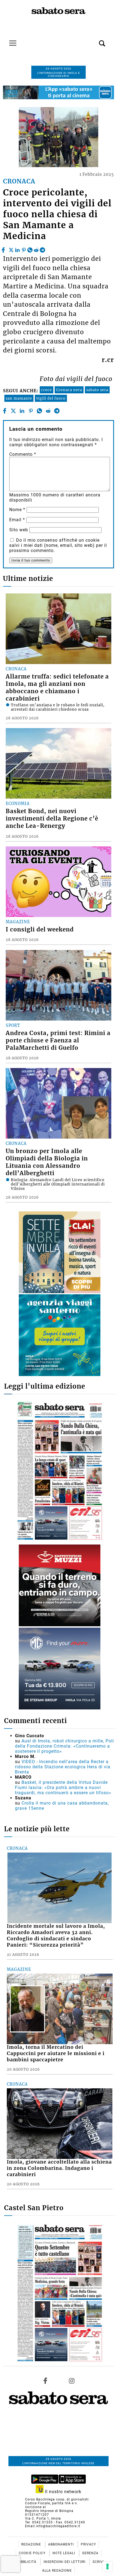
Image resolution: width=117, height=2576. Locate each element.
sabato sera (97, 390)
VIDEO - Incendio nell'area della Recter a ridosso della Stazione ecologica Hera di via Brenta (63, 1767)
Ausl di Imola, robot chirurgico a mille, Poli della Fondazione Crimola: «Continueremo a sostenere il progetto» (64, 1746)
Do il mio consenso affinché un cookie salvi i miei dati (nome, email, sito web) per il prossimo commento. (58, 545)
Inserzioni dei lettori (65, 2562)
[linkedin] (17, 249)
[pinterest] (24, 249)
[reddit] (36, 249)
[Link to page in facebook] (45, 2381)
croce (47, 390)
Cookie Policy (33, 2553)
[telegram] (42, 249)
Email (17, 520)
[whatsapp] (30, 249)
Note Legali (64, 2553)
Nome (17, 510)
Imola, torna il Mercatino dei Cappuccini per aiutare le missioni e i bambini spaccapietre (56, 2053)
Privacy (88, 2544)
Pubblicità (27, 2562)
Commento (23, 454)
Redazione (32, 2544)
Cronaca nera (69, 390)
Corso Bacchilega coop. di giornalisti (57, 2499)
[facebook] (4, 249)
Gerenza (90, 2553)
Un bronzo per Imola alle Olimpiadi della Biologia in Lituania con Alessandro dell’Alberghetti (47, 1162)
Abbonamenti (61, 2544)
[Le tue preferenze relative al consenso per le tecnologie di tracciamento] (107, 2566)
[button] (94, 40)
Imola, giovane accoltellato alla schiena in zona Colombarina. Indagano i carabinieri (59, 2168)
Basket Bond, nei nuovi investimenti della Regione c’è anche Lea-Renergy (52, 819)
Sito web (19, 530)
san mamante (19, 398)
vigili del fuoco (51, 398)
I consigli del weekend (40, 930)
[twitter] (11, 249)
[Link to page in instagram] (72, 2381)
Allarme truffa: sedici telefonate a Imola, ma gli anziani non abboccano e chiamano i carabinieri (57, 688)
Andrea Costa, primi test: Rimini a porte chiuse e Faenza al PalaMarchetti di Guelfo (58, 1040)
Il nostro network (62, 2492)
